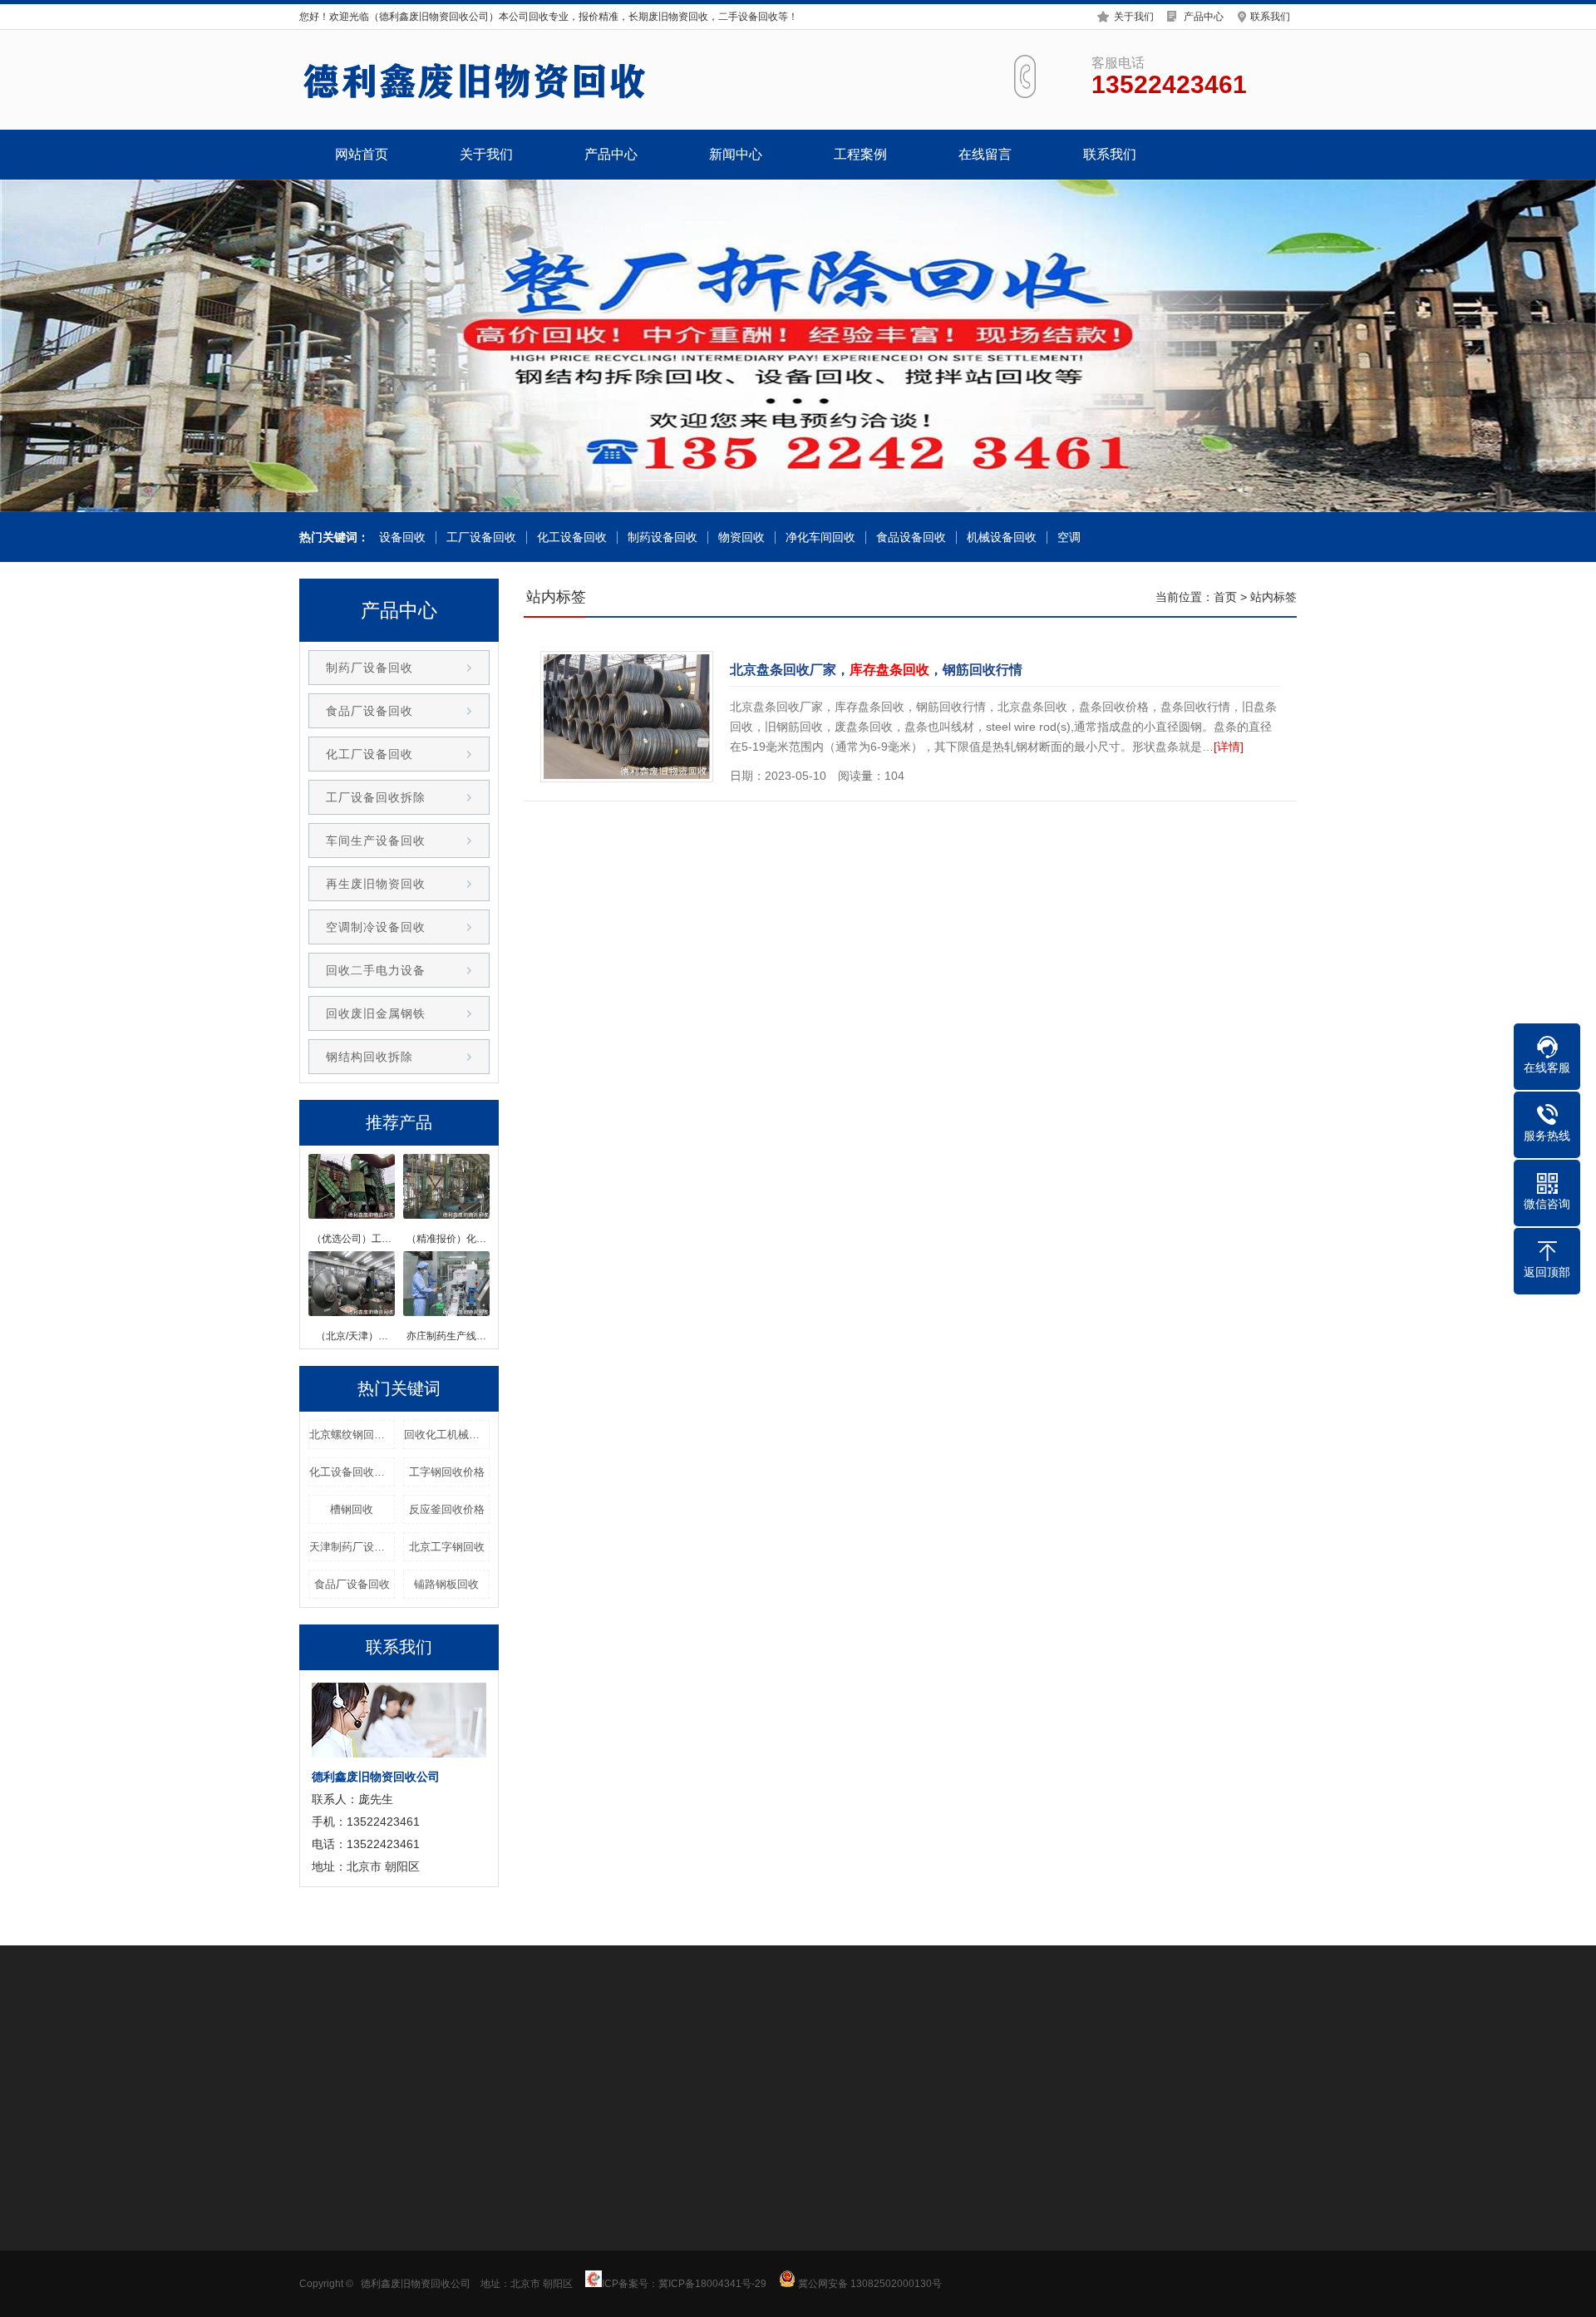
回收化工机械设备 (447, 1435)
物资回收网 (1073, 2057)
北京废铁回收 (567, 2057)
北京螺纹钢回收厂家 (352, 1435)
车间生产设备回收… (467, 2296)
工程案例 (860, 154)
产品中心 (1204, 17)
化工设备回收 (572, 537)
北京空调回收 (916, 2057)
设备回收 (402, 537)
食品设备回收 (911, 537)
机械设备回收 (1002, 537)
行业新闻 (554, 2221)
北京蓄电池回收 (829, 2057)
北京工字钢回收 (447, 1547)
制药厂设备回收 (369, 668)
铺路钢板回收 (446, 1584)
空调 (1069, 537)
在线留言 (985, 154)
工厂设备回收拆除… (467, 2271)
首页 (1225, 597)
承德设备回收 (485, 2057)
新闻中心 (736, 154)
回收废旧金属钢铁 (376, 1013)
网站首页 (362, 154)
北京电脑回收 (1230, 2057)
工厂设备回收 (481, 537)
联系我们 (1270, 17)
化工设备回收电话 (352, 1472)
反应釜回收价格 (447, 1509)
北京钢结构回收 (654, 2057)
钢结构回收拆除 (369, 1057)
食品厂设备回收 (369, 711)
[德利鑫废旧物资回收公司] (474, 80)
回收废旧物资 (1149, 2057)
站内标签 (1273, 597)
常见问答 (554, 2246)
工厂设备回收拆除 (376, 797)
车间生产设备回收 (376, 841)
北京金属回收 (404, 2057)
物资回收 (741, 537)
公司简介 (323, 2196)
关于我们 (1134, 17)
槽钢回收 (352, 1509)
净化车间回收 (820, 537)
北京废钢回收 (741, 2057)
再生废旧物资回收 (376, 884)
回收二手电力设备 (376, 970)
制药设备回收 (663, 537)
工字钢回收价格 (447, 1472)
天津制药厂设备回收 (352, 1547)
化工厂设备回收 (369, 754)
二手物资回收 (997, 2057)
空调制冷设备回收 (376, 927)
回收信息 (554, 2196)
